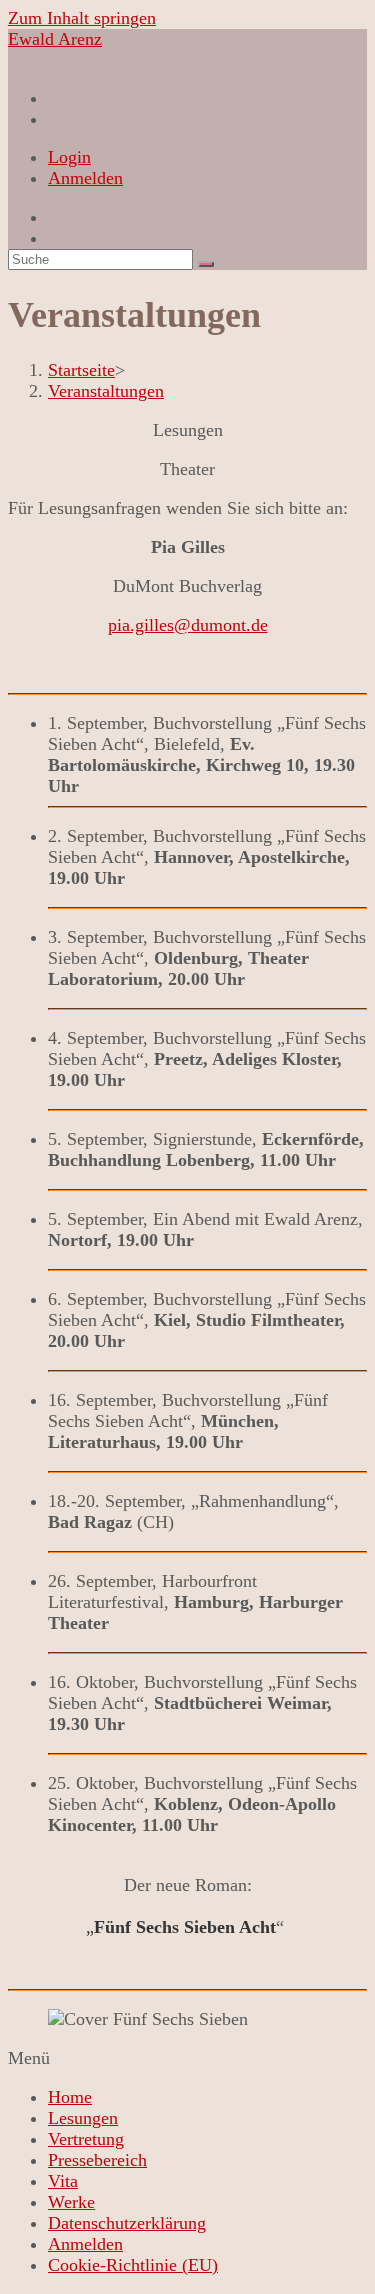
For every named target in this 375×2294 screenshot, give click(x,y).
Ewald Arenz (55, 39)
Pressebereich (97, 2160)
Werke (71, 2202)
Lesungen (83, 2118)
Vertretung (86, 2139)
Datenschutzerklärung (127, 2223)
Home (70, 2097)
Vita (63, 2181)
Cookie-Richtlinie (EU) (133, 2265)
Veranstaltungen (106, 391)
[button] (187, 2058)
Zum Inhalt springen (82, 18)
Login (69, 157)
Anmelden (85, 178)
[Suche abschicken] (206, 264)
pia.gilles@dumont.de (188, 625)
